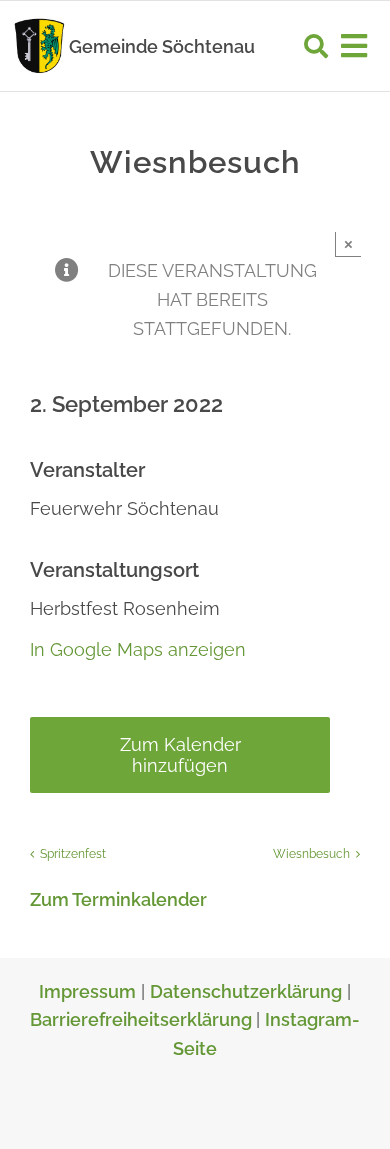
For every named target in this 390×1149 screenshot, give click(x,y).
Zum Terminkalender (118, 899)
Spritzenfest (73, 854)
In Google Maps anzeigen (138, 649)
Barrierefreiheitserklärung (143, 1019)
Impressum (87, 991)
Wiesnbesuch (311, 854)
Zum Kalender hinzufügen (180, 755)
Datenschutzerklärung (246, 991)
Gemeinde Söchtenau (162, 46)
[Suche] (316, 46)
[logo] (39, 23)
